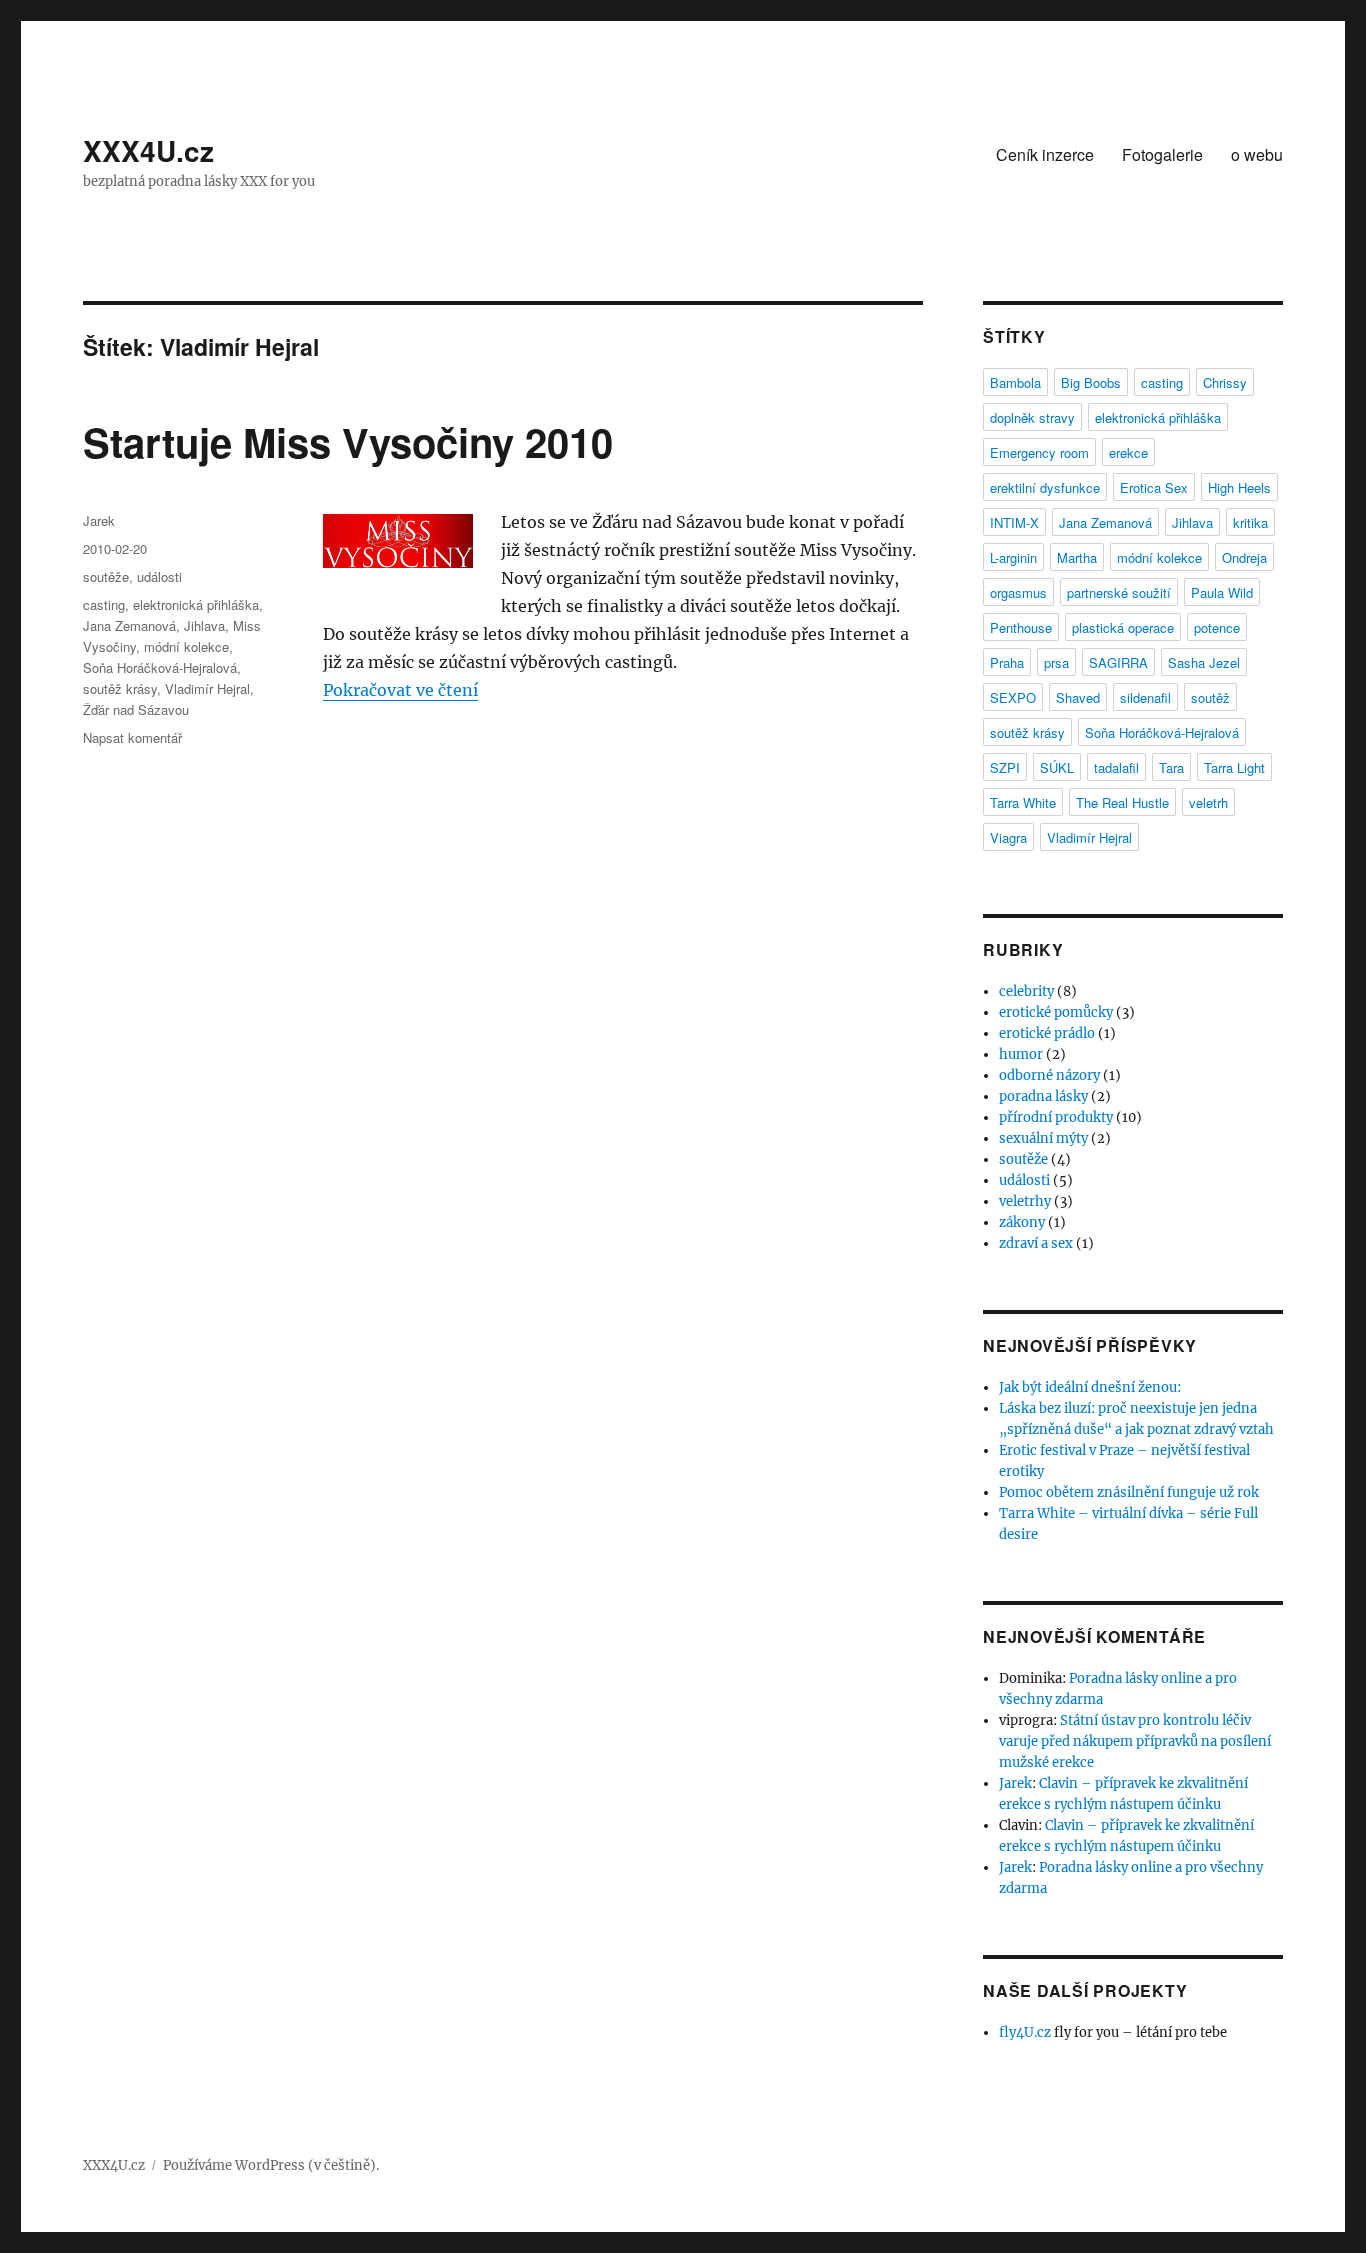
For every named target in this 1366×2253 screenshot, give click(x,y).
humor (1021, 1054)
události (159, 576)
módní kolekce (186, 646)
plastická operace (1123, 627)
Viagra (1008, 837)
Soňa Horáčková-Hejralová (160, 667)
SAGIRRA (1118, 662)
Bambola (1015, 382)
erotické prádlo (1047, 1033)
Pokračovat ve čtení (400, 690)
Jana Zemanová (129, 625)
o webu (1257, 154)
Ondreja (1244, 557)
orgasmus (1018, 592)
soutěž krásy (120, 688)
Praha (1007, 662)
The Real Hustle (1122, 802)
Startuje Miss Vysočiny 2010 (348, 441)
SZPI (1005, 767)
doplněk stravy (1032, 417)
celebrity (1026, 991)
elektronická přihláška (196, 604)
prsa (1056, 662)
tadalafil (1116, 767)
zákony (1022, 1222)
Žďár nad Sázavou (136, 709)
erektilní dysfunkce (1045, 487)
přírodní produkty (1056, 1117)
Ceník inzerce (1045, 154)
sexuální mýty (1043, 1138)
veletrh (1208, 802)
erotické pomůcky (1056, 1012)
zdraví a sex (1036, 1243)
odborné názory (1049, 1075)
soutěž (1210, 697)
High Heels (1239, 487)
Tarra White (1023, 802)
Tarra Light (1234, 767)
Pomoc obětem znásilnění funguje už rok (1129, 1492)
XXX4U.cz (148, 150)
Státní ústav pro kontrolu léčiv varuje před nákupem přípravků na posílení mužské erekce (1135, 1741)
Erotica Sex (1154, 487)
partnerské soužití (1119, 592)
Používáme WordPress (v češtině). (271, 2165)
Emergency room (1039, 452)
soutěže (106, 576)
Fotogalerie (1162, 154)
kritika (1250, 522)
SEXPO (1013, 697)
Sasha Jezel (1204, 662)
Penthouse (1021, 627)
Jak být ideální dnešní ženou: (1090, 1387)
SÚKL (1057, 767)
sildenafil (1145, 697)
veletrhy (1025, 1201)
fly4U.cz (1025, 2032)
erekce (1128, 452)
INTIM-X (1014, 522)
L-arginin (1013, 557)
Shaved (1078, 697)
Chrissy (1225, 382)
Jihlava (204, 625)
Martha (1077, 557)
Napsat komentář (132, 737)
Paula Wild (1222, 592)
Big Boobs (1091, 382)
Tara (1171, 767)
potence (1217, 627)
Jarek (99, 520)
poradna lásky (1043, 1096)
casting (104, 604)
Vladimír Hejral (207, 688)
